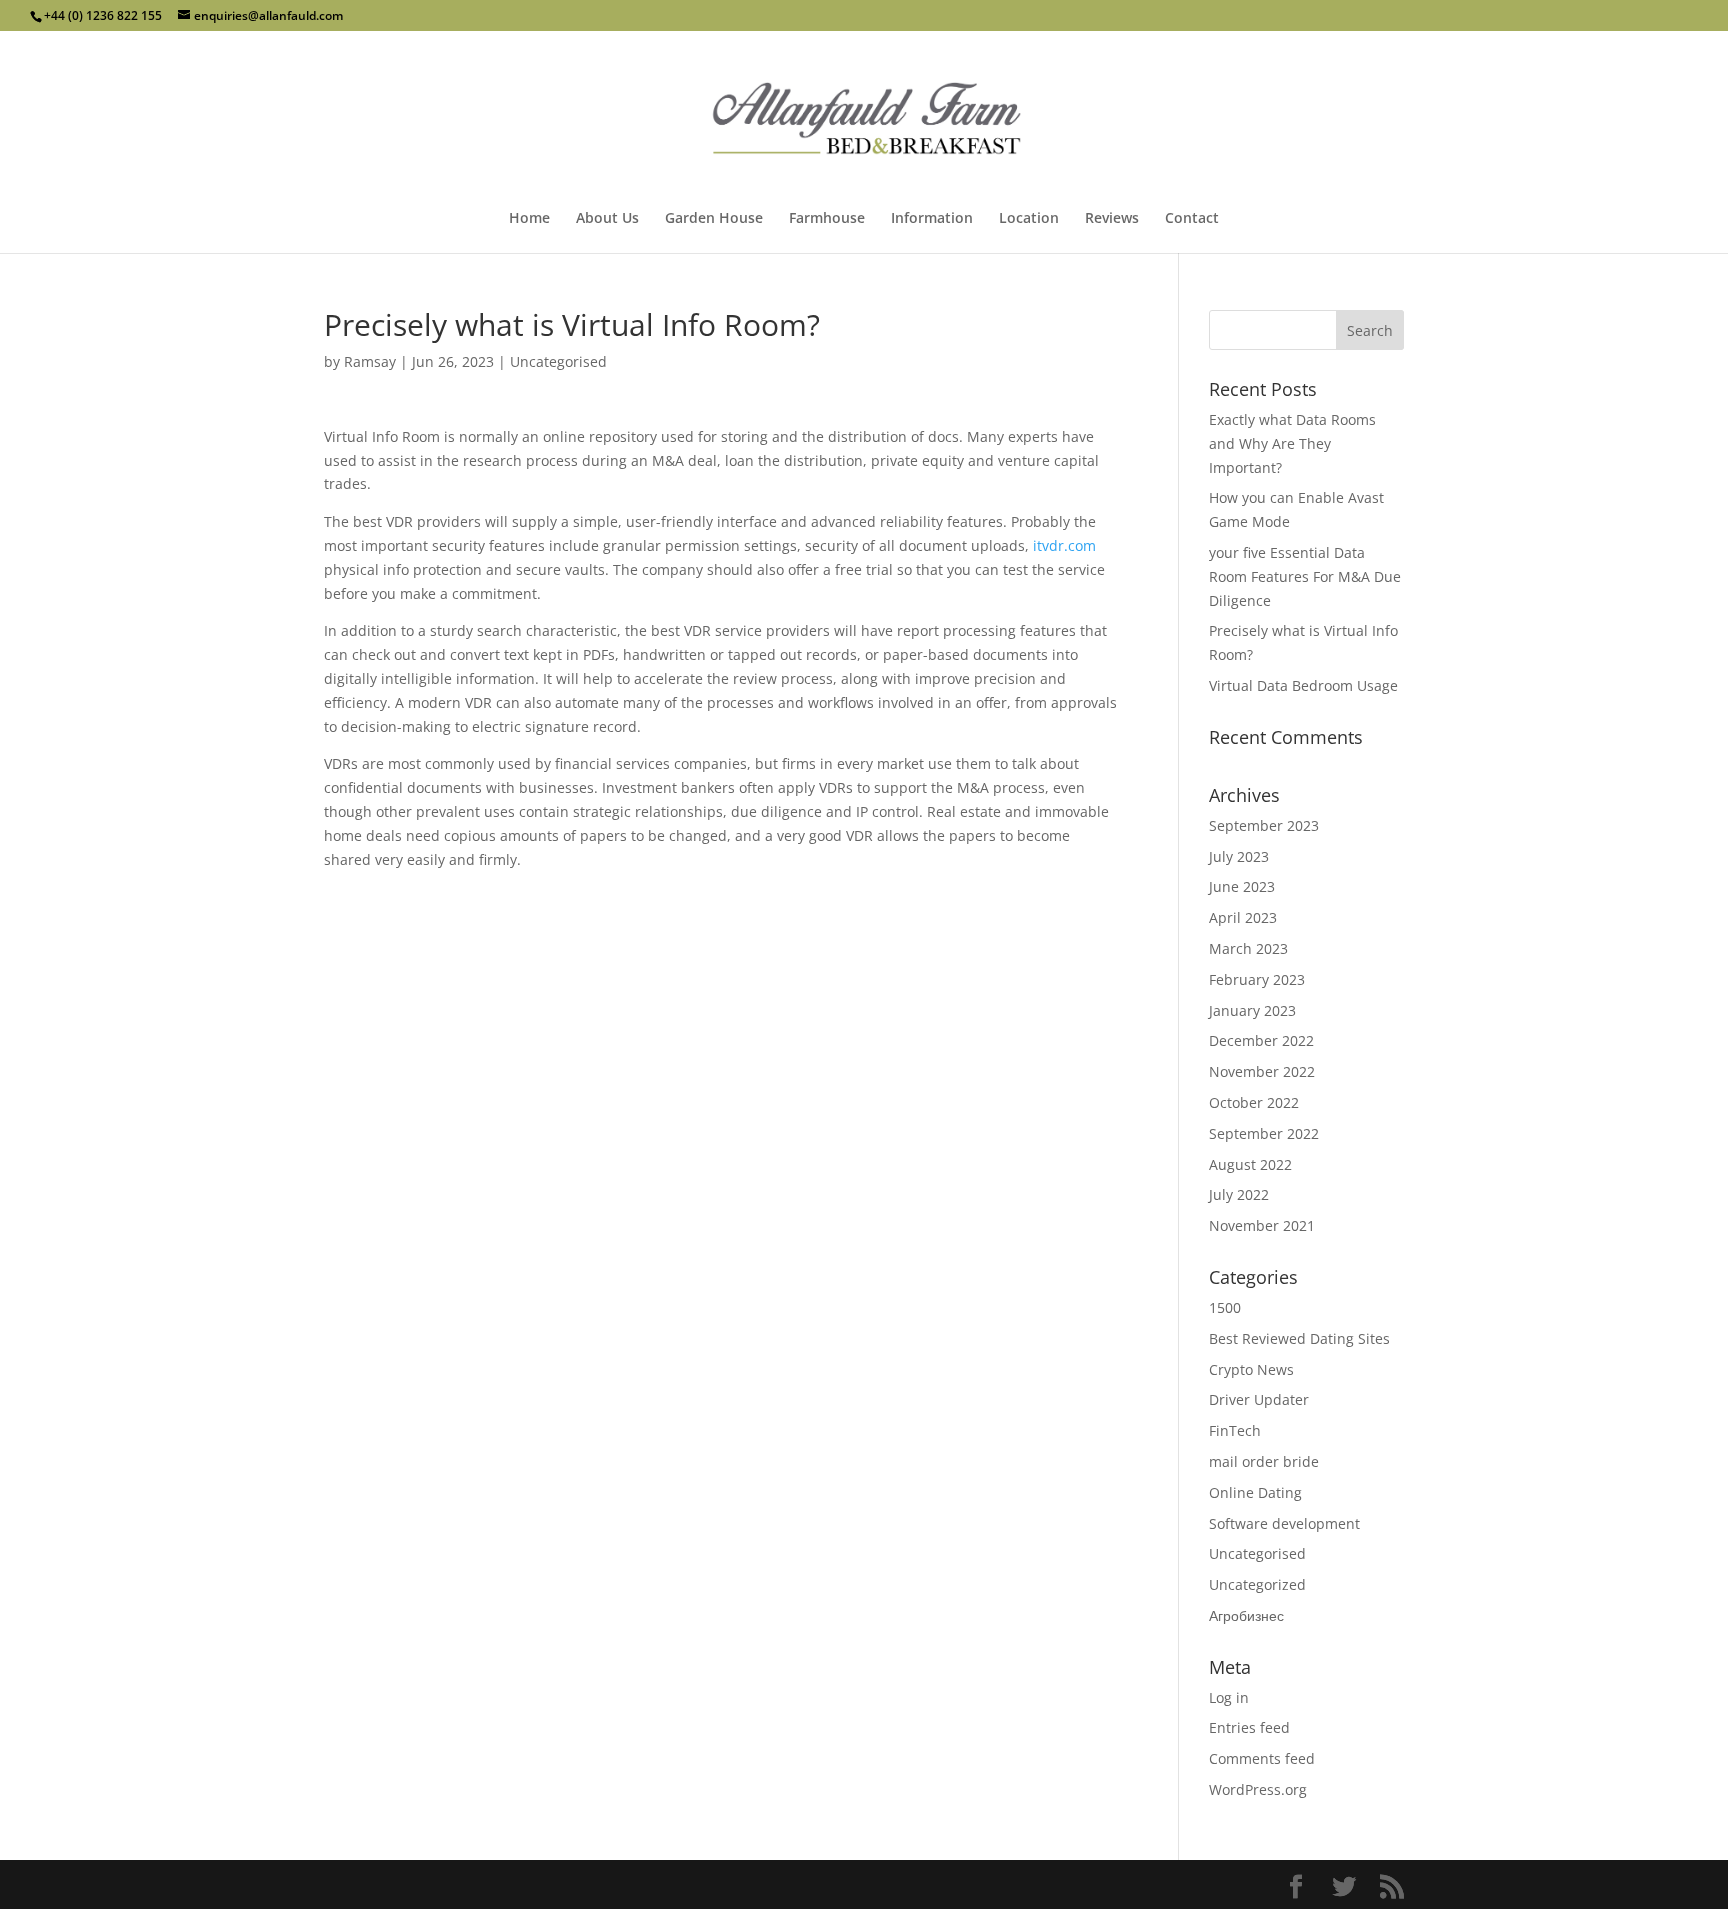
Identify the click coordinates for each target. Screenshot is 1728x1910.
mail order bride (1264, 1461)
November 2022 (1262, 1071)
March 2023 (1248, 948)
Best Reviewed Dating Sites (1299, 1338)
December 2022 (1261, 1040)
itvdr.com (1064, 545)
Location (1029, 219)
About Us (607, 219)
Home (529, 219)
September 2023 (1264, 825)
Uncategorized (1257, 1584)
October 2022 (1254, 1102)
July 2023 (1239, 856)
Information (932, 219)
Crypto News (1251, 1369)
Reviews (1112, 219)
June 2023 (1242, 886)
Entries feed (1249, 1727)
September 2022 (1264, 1133)
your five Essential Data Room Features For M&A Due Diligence (1305, 576)
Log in (1229, 1697)
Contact (1192, 219)
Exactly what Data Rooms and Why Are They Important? (1292, 443)
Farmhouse (827, 219)
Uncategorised (558, 361)
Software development (1284, 1523)
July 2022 (1239, 1194)
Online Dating (1255, 1492)
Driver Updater (1259, 1399)
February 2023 (1257, 979)
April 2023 (1243, 917)
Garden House (714, 219)
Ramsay (370, 361)
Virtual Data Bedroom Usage (1303, 685)
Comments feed (1262, 1758)
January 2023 (1252, 1010)
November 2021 (1262, 1225)
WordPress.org (1258, 1789)
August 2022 (1250, 1164)
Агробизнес (1246, 1615)
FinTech (1235, 1430)
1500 (1225, 1307)
